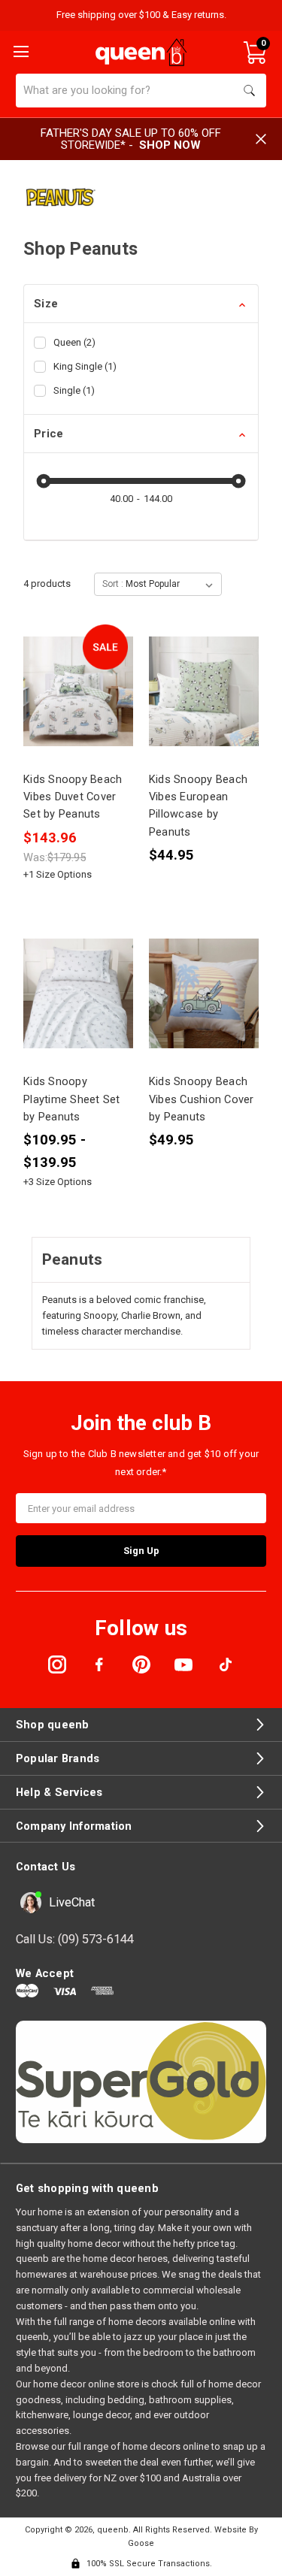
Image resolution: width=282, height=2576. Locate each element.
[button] (141, 304)
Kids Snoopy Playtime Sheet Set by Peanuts (72, 1099)
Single (74, 390)
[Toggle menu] (20, 50)
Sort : (113, 584)
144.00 (158, 499)
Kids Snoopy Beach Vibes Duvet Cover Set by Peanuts (73, 797)
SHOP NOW (170, 145)
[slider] (44, 481)
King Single (85, 366)
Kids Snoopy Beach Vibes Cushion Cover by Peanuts (202, 1099)
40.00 (121, 499)
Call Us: (75, 1939)
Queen (74, 342)
